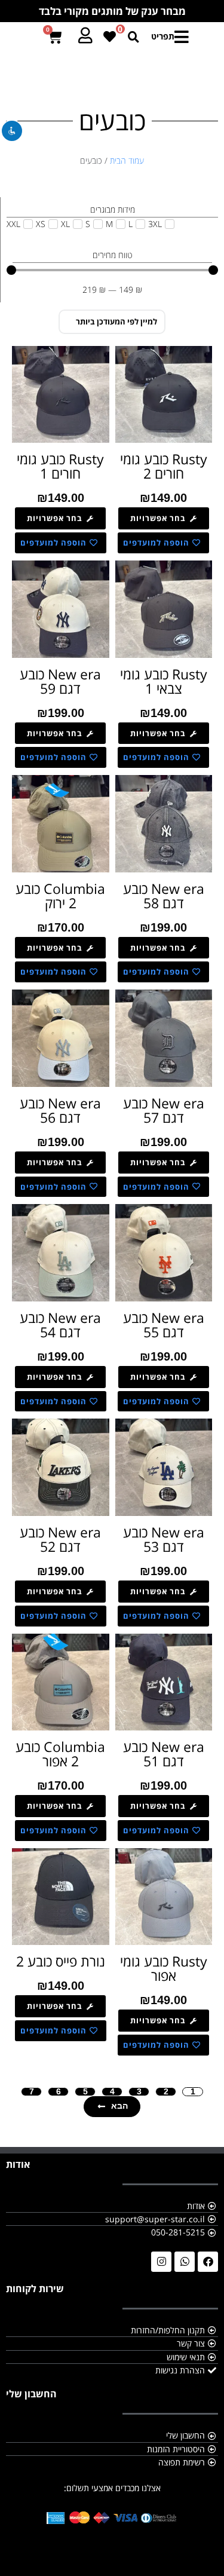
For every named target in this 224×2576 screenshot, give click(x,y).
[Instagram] (161, 2262)
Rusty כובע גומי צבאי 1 (164, 681)
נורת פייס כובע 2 (61, 1961)
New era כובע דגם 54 (60, 1325)
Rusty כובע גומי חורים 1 (60, 466)
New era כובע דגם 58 (164, 896)
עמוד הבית (127, 160)
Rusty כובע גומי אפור (164, 1968)
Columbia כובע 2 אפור (60, 1754)
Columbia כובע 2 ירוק (60, 896)
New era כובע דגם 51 (164, 1754)
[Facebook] (208, 2262)
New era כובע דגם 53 (164, 1539)
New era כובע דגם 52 (60, 1539)
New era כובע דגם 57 (164, 1110)
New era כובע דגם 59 (60, 681)
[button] (167, 37)
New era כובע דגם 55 (164, 1325)
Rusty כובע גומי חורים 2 (164, 466)
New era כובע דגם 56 (60, 1110)
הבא (119, 2106)
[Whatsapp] (185, 2262)
